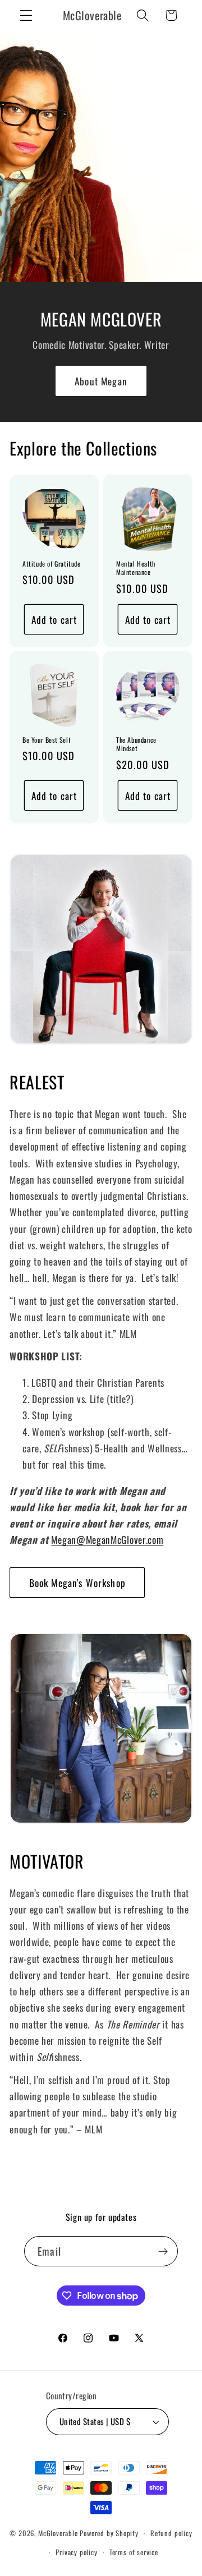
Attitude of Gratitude (52, 564)
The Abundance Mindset (136, 744)
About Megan (101, 381)
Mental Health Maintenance (136, 568)
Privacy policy (76, 2552)
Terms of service (134, 2552)
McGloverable (58, 2533)
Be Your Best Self (46, 740)
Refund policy (171, 2533)
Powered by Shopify (109, 2533)
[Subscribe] (163, 2251)
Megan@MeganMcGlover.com (107, 1539)
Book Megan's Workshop (77, 1583)
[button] (26, 15)
